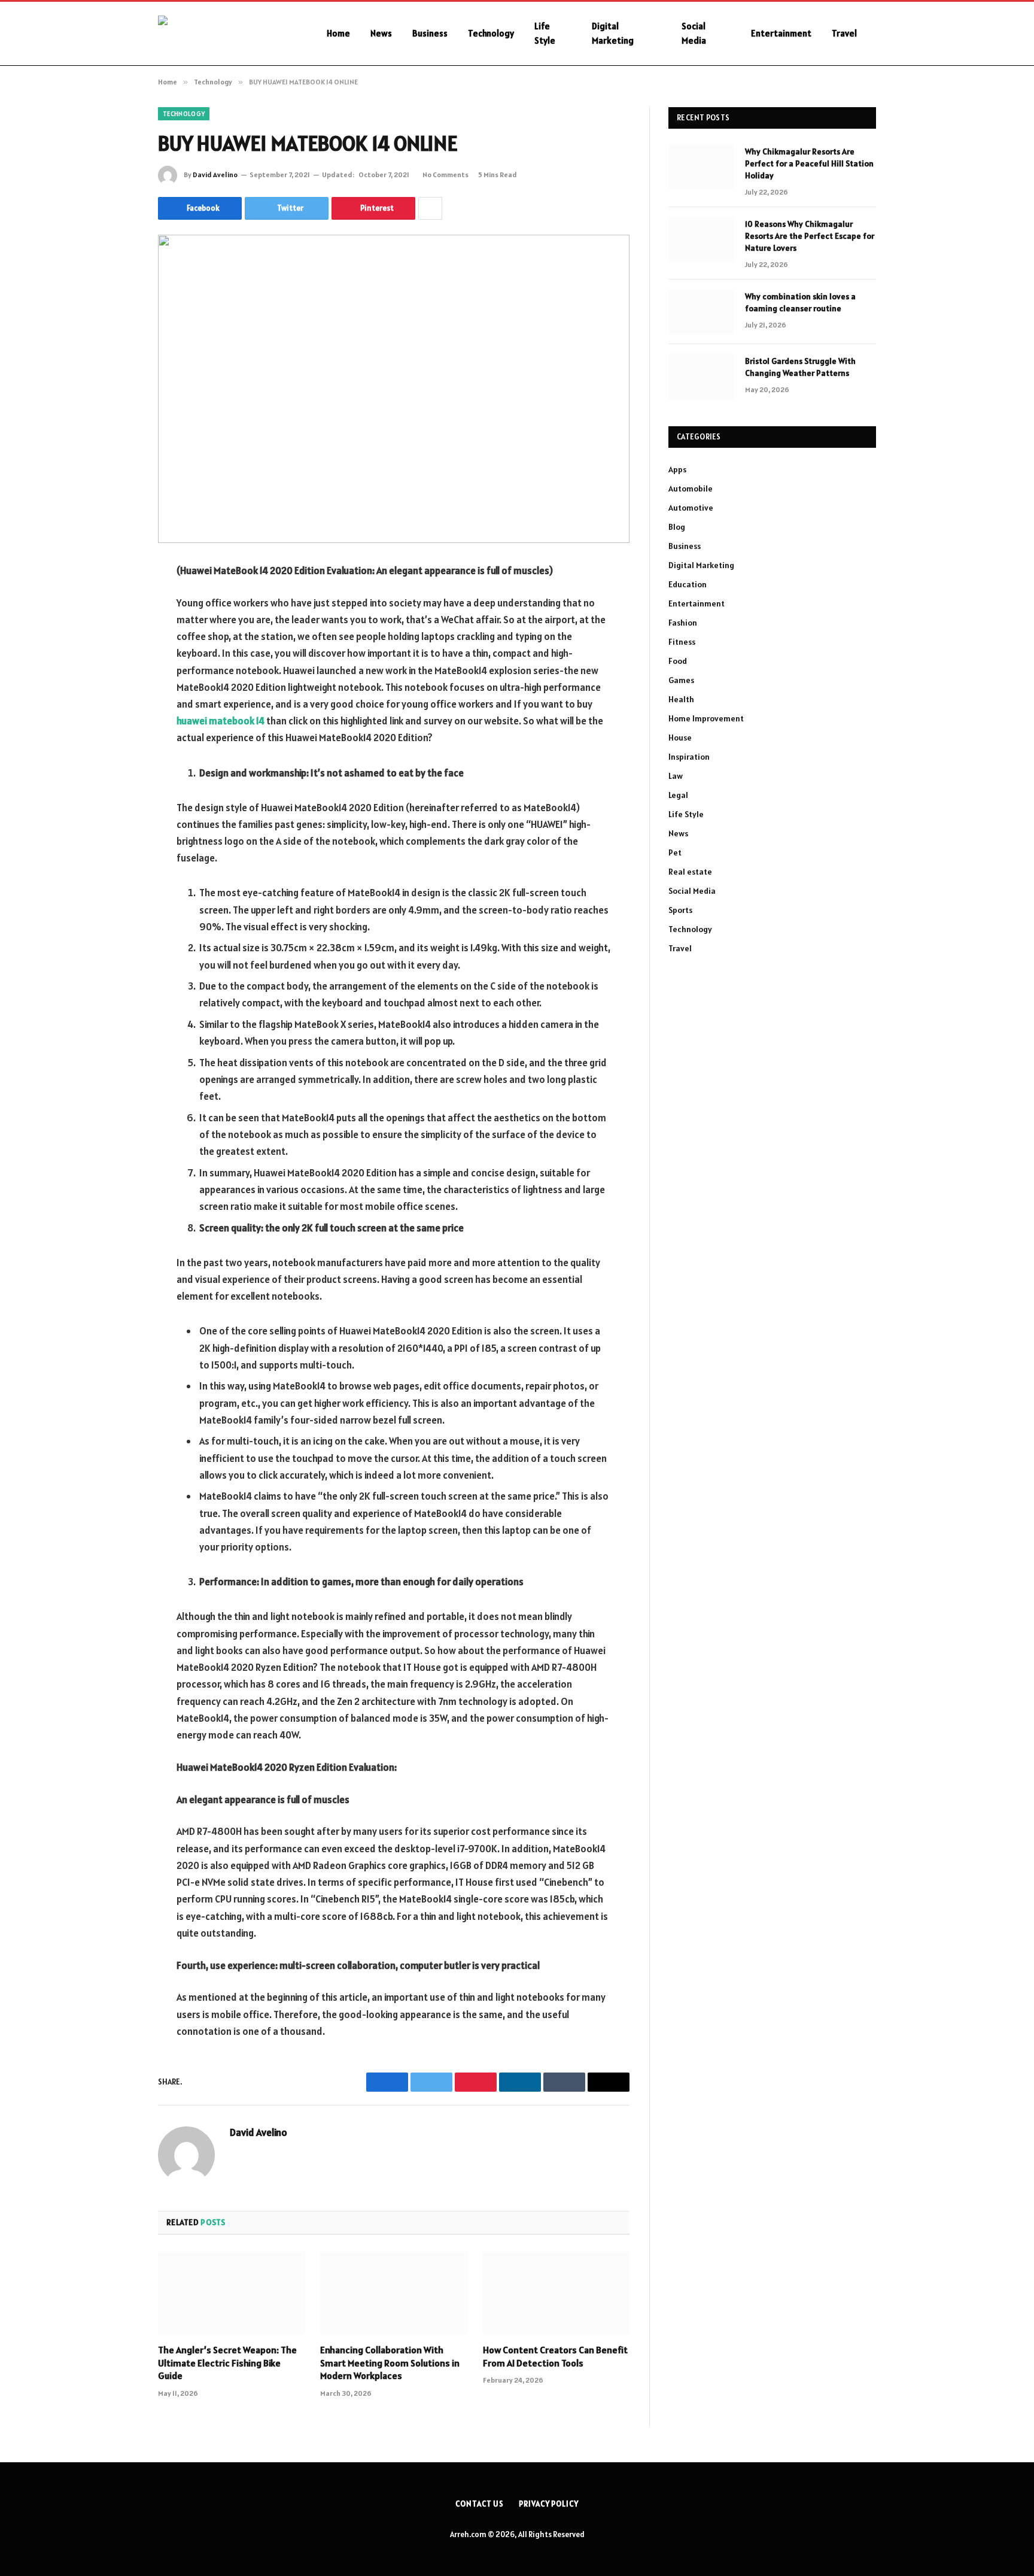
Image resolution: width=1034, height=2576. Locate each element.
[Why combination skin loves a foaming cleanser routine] (701, 312)
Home (338, 33)
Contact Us (480, 2504)
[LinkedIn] (116, 663)
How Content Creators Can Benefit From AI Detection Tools (555, 2356)
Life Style (545, 33)
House (680, 738)
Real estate (690, 872)
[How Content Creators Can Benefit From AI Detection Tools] (556, 2293)
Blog (677, 527)
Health (681, 699)
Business (430, 33)
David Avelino (215, 175)
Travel (844, 33)
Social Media (694, 33)
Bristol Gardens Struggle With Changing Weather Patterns (800, 367)
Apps (677, 469)
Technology (491, 33)
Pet (675, 852)
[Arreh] (227, 34)
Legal (678, 795)
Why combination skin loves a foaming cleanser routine (800, 302)
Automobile (691, 489)
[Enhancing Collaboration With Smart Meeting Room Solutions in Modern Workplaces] (393, 2293)
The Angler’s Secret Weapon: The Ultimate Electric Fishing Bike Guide (227, 2363)
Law (676, 776)
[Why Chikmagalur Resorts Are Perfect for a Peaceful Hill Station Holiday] (701, 167)
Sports (680, 910)
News (381, 33)
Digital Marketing (613, 33)
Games (681, 680)
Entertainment (781, 33)
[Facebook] (116, 602)
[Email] (116, 724)
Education (688, 584)
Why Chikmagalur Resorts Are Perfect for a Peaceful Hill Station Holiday (809, 163)
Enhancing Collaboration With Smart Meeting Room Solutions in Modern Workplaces (390, 2363)
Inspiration (689, 757)
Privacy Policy (549, 2504)
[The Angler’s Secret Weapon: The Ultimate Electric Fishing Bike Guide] (231, 2293)
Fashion (683, 623)
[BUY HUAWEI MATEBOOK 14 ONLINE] (394, 389)
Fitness (682, 642)
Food (678, 661)
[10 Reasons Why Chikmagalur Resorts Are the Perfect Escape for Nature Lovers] (701, 239)
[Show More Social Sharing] (430, 208)
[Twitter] (116, 632)
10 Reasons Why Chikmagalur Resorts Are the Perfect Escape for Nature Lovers (810, 236)
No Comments (445, 175)
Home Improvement (706, 718)
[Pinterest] (116, 693)
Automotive (691, 508)
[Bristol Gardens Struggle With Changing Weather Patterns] (701, 377)
